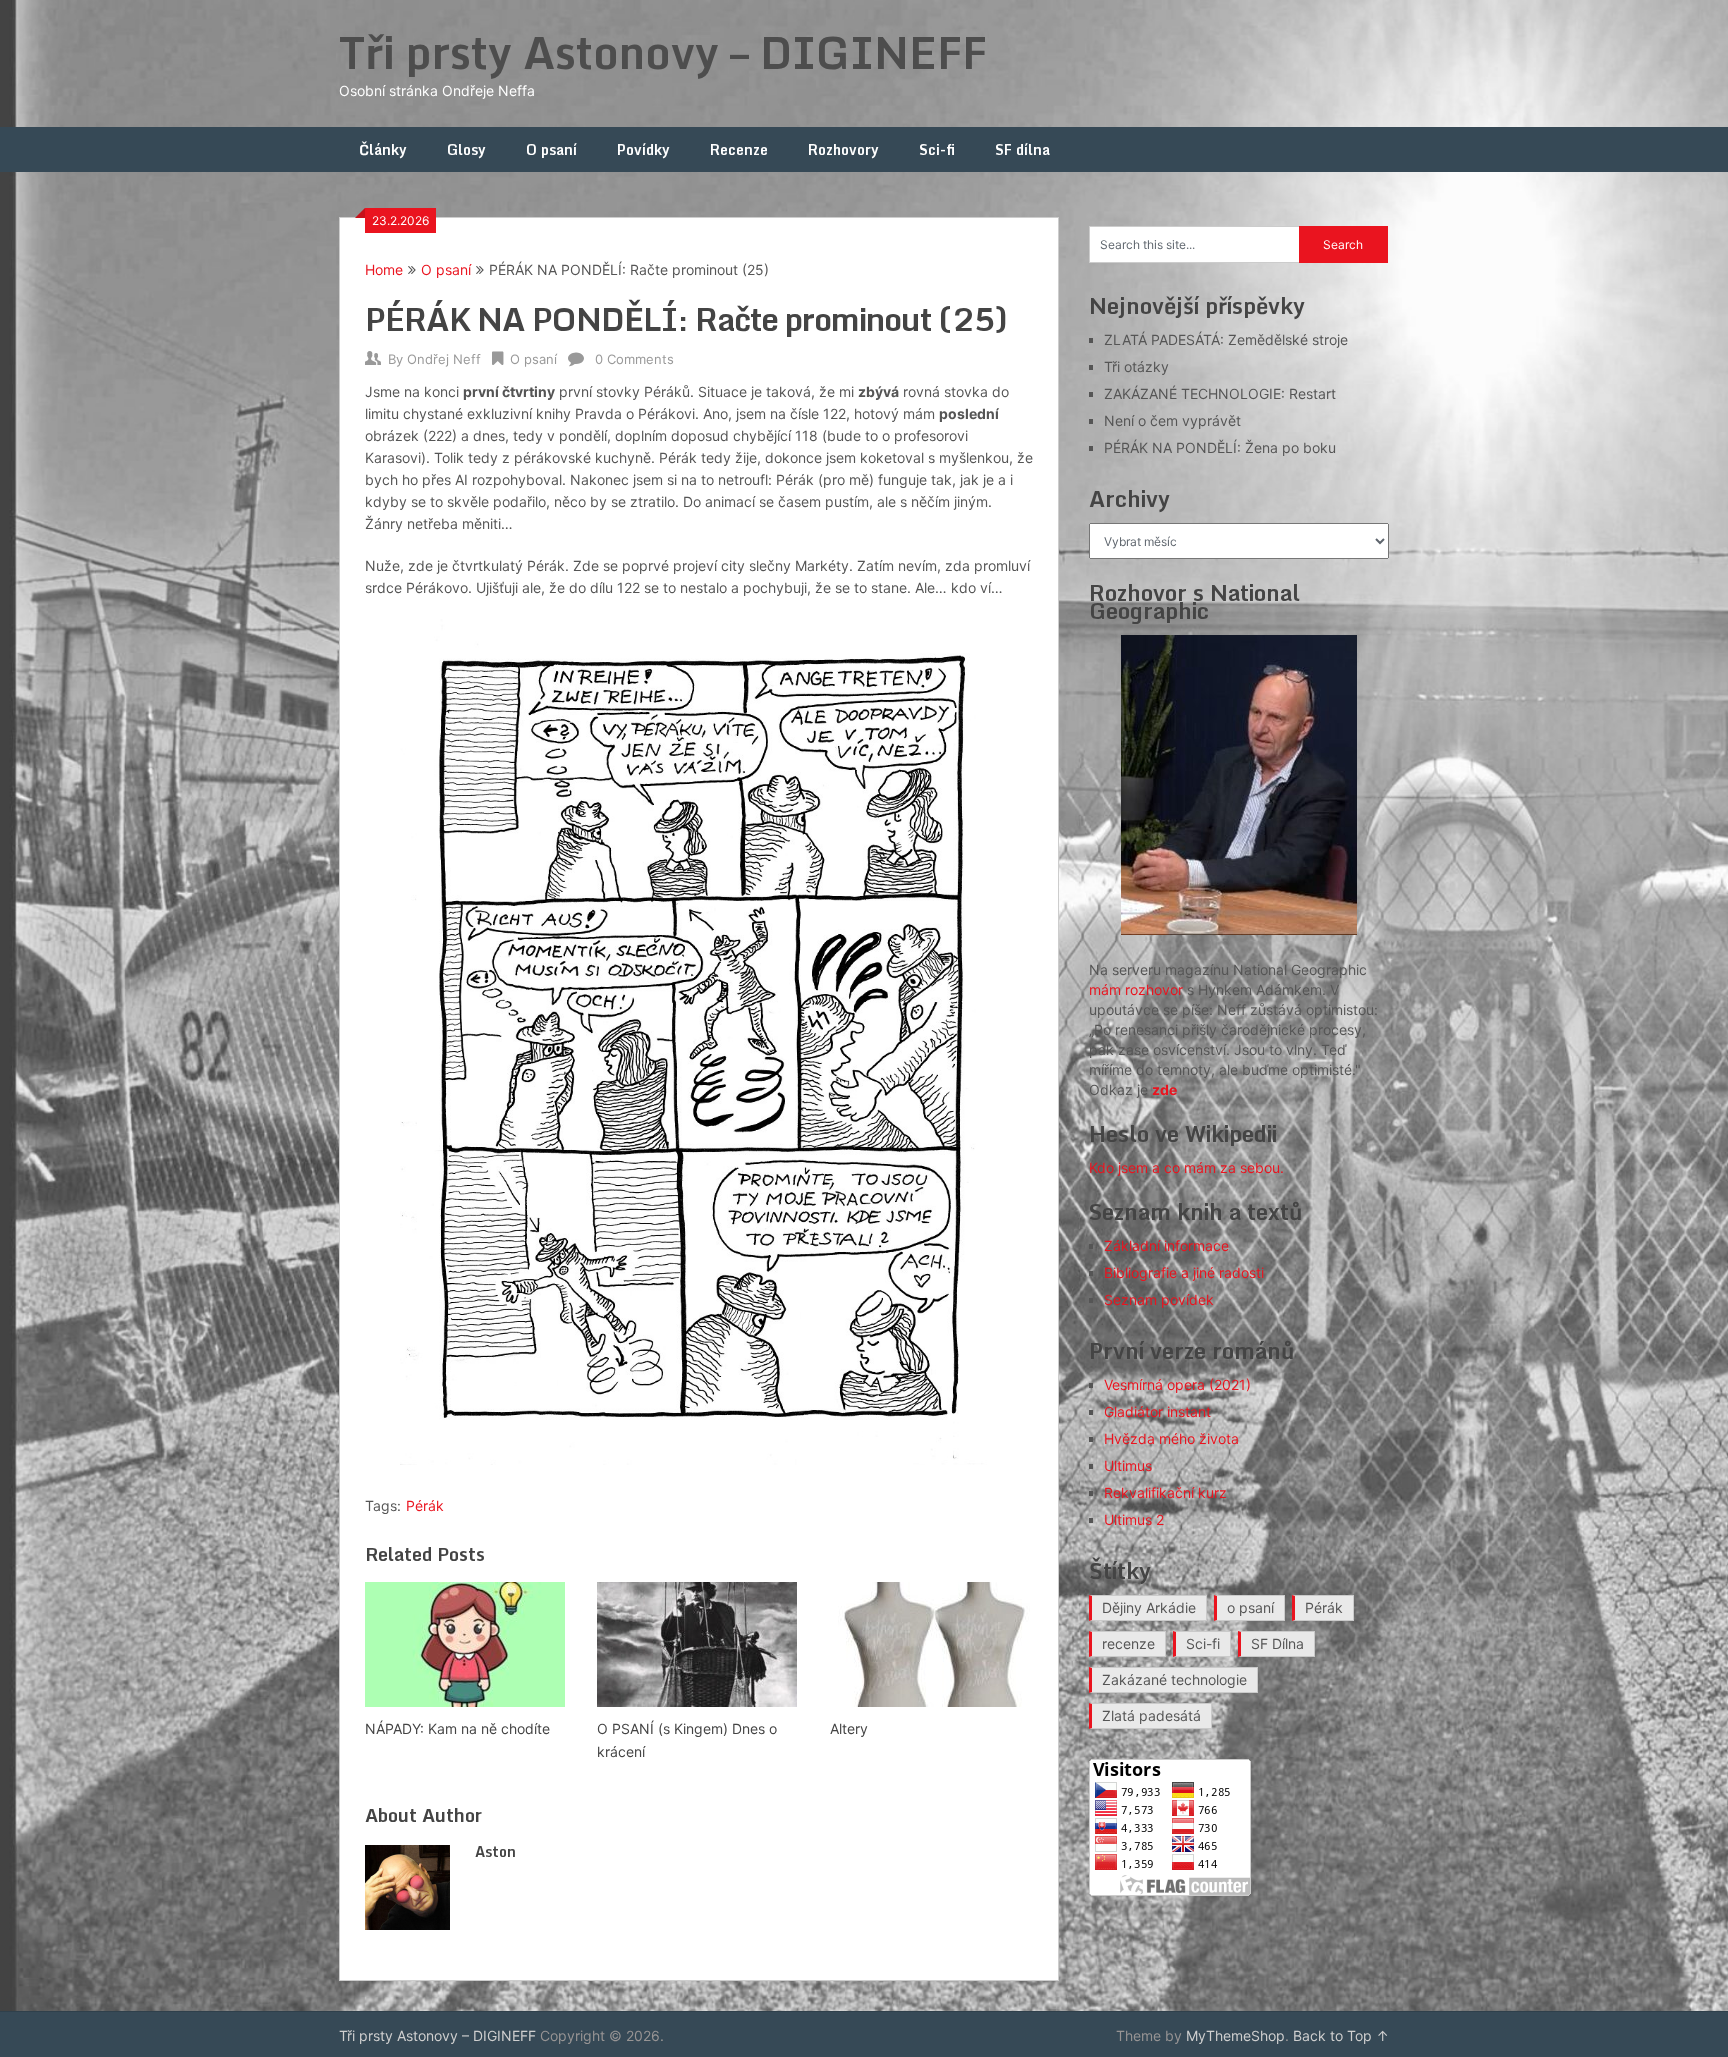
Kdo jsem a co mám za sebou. (1186, 1167)
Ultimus (1128, 1465)
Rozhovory (843, 149)
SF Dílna (1277, 1643)
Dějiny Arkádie (1149, 1607)
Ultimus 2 (1134, 1519)
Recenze (739, 149)
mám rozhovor (1136, 989)
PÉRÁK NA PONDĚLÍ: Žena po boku (1220, 447)
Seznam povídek (1159, 1299)
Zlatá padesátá (1151, 1715)
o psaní (1250, 1607)
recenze (1128, 1643)
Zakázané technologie (1174, 1679)
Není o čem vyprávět (1172, 420)
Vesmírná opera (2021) (1177, 1384)
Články (383, 149)
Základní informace (1166, 1245)
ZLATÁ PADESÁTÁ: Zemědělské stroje (1226, 339)
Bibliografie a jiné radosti (1184, 1272)
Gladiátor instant (1157, 1411)
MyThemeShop (1235, 2035)
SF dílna (1022, 149)
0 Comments (634, 359)
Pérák (425, 1505)
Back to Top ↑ (1341, 2035)
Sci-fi (937, 149)
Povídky (643, 149)
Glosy (466, 149)
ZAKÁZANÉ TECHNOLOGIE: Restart (1220, 393)
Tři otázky (1136, 366)
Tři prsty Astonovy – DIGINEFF (663, 52)
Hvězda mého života (1171, 1438)
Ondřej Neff (444, 359)
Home (384, 269)
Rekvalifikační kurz (1165, 1492)
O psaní (551, 149)
